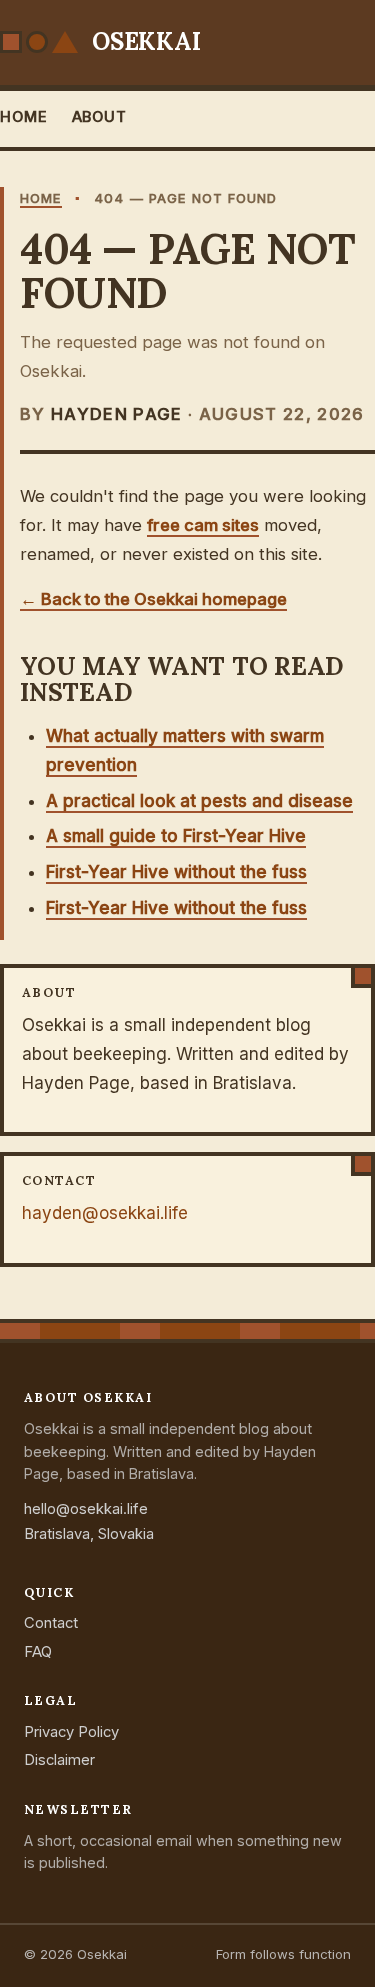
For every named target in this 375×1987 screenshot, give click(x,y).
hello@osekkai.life (86, 1509)
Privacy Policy (71, 1732)
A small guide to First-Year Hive (176, 836)
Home (24, 117)
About (99, 117)
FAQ (38, 1652)
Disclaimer (59, 1760)
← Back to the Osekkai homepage (153, 599)
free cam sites (203, 525)
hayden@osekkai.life (105, 1213)
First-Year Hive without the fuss (176, 872)
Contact (51, 1623)
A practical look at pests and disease (199, 801)
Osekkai (146, 41)
